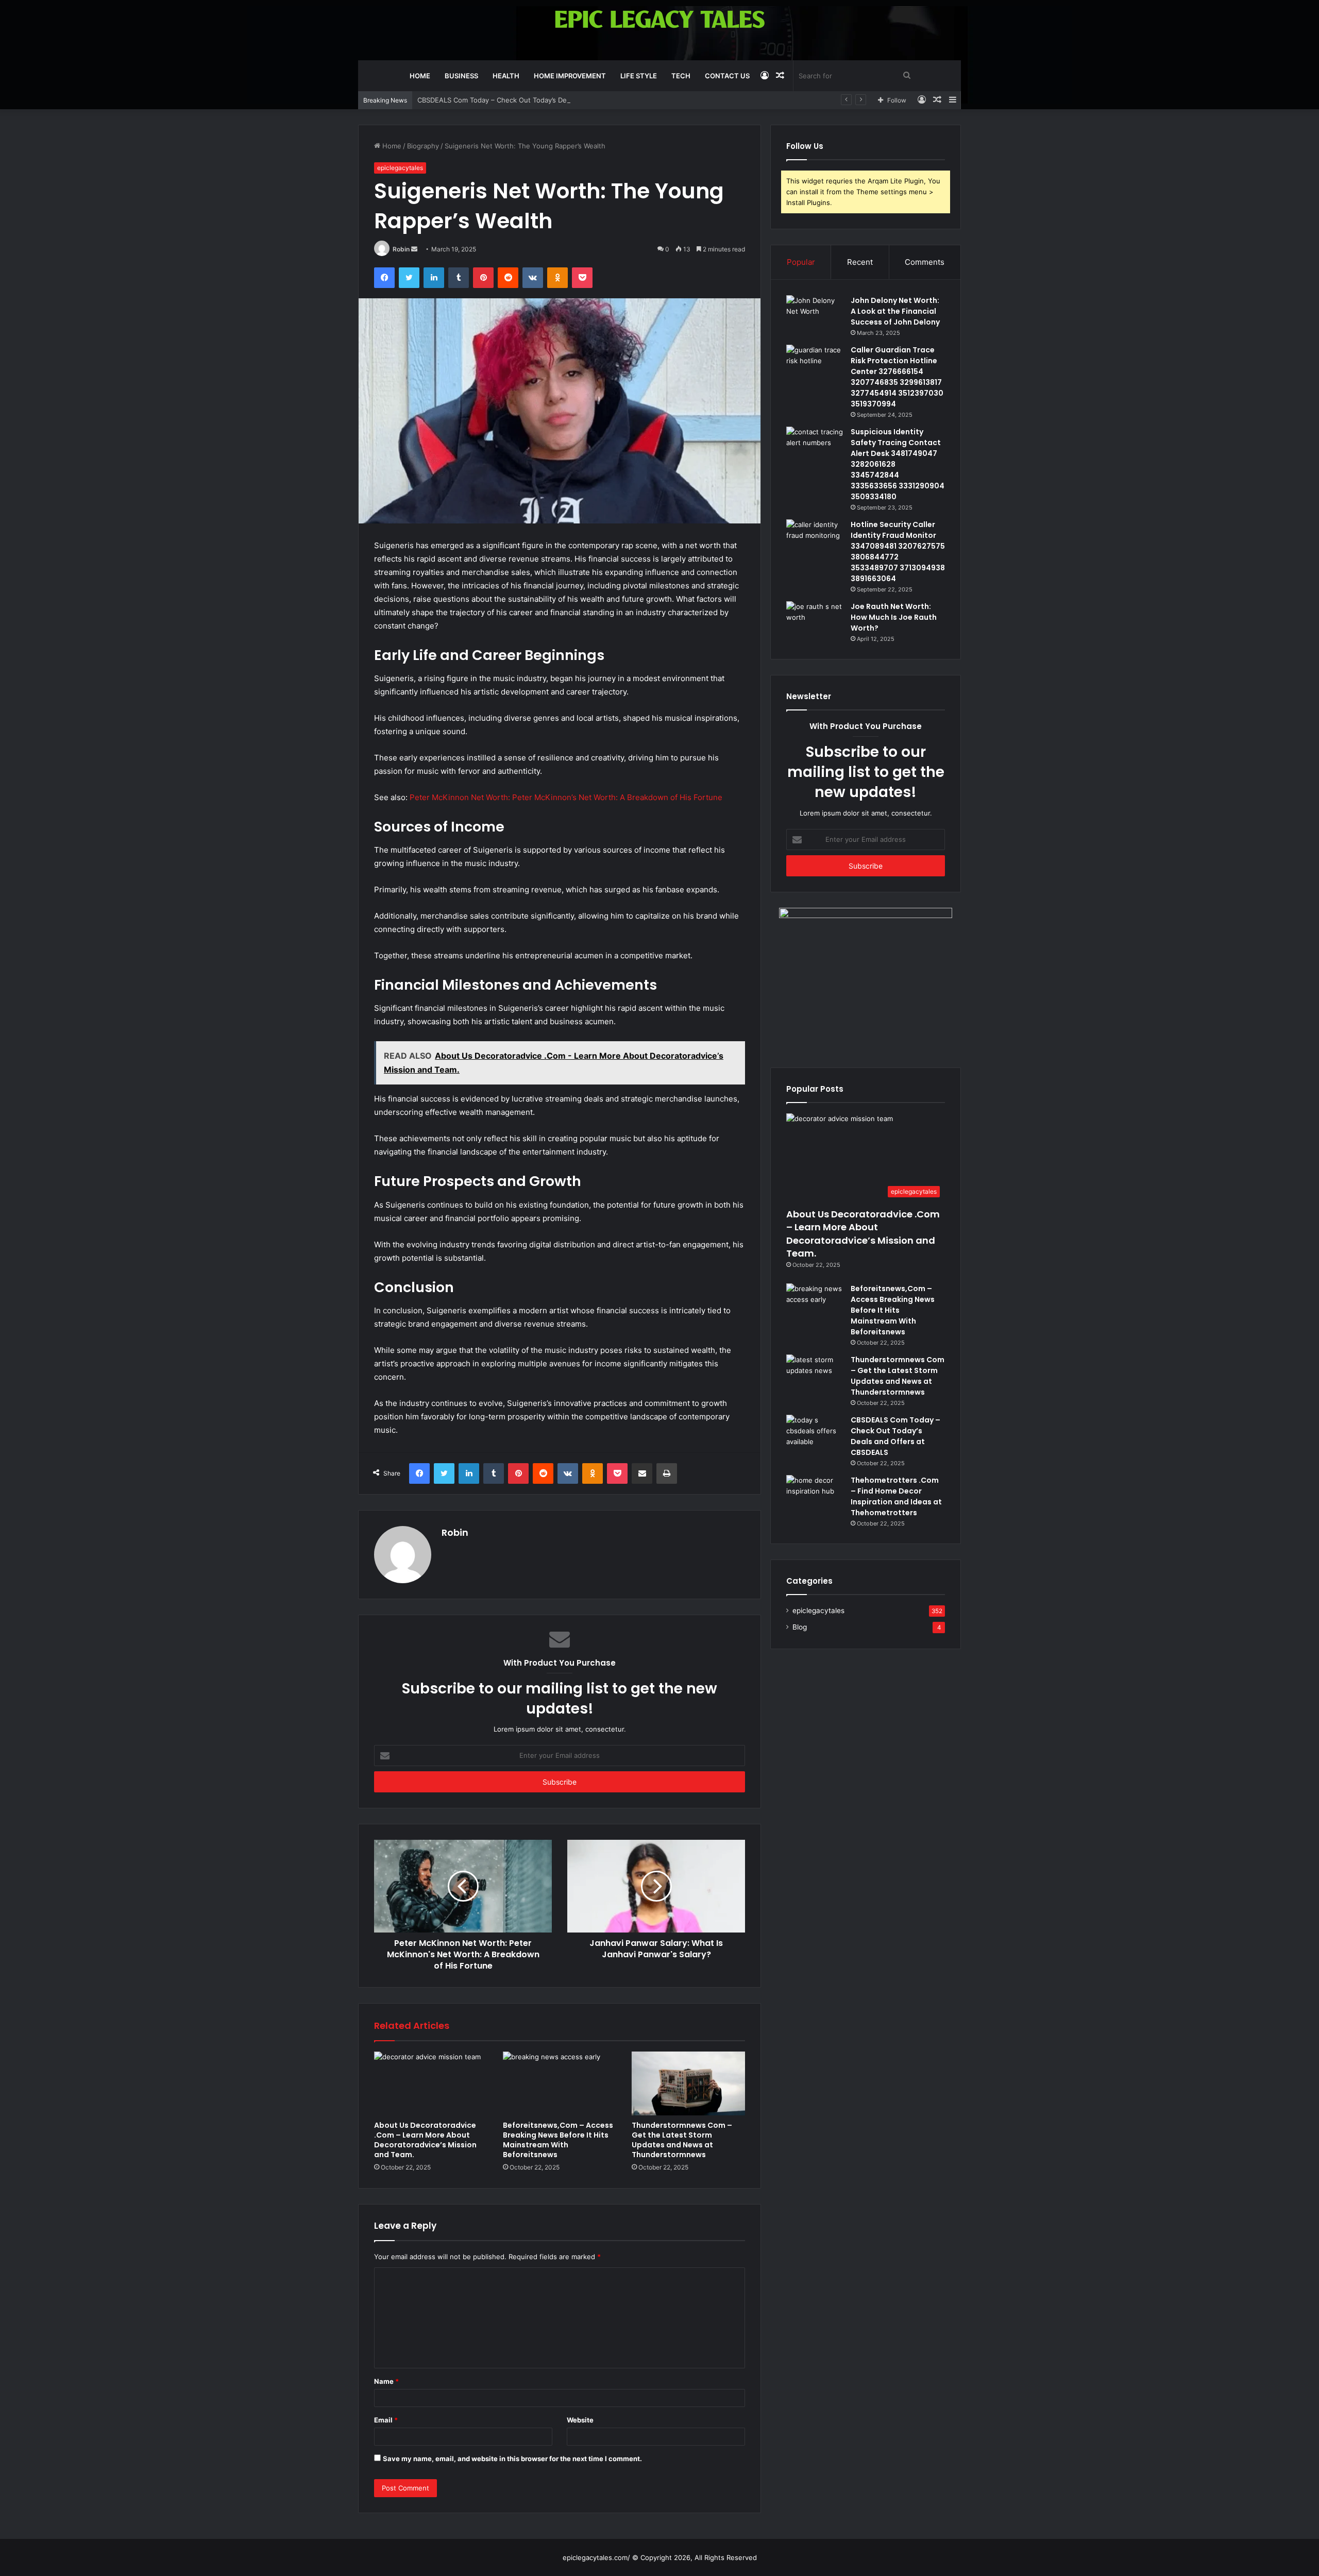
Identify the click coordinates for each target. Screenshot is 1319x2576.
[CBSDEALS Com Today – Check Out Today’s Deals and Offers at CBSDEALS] (815, 1434)
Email (386, 2420)
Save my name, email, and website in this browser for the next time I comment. (512, 2459)
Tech (681, 76)
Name (386, 2381)
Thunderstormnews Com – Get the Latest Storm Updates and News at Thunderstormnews (682, 2140)
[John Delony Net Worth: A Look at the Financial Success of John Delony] (815, 315)
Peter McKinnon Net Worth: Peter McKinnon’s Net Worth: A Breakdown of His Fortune (566, 797)
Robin (401, 249)
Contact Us (727, 76)
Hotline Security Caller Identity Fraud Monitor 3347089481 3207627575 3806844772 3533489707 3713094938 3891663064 (898, 552)
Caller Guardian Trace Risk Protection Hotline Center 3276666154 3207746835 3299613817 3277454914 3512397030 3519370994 (897, 377)
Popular (801, 262)
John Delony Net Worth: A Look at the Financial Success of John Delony (895, 311)
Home (420, 76)
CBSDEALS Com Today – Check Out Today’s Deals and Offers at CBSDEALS (537, 100)
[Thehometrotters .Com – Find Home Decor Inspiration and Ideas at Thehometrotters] (815, 1494)
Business (461, 76)
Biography (423, 146)
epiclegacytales (400, 168)
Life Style (639, 76)
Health (506, 76)
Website (580, 2420)
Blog (800, 1627)
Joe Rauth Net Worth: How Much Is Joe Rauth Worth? (894, 617)
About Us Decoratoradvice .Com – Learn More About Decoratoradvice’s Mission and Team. (425, 2140)
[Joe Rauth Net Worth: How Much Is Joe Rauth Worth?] (815, 621)
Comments (925, 262)
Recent (860, 262)
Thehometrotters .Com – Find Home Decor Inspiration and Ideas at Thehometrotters (896, 1496)
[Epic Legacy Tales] (660, 19)
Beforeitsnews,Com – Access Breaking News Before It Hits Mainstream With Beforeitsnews (558, 2140)
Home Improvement (570, 76)
